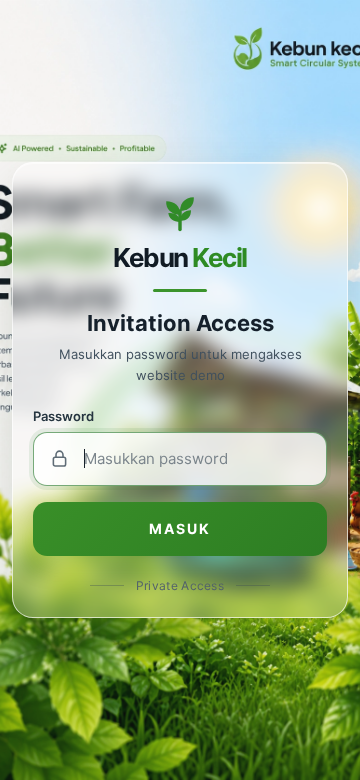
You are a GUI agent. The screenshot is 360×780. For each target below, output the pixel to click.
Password (63, 416)
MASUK (180, 528)
